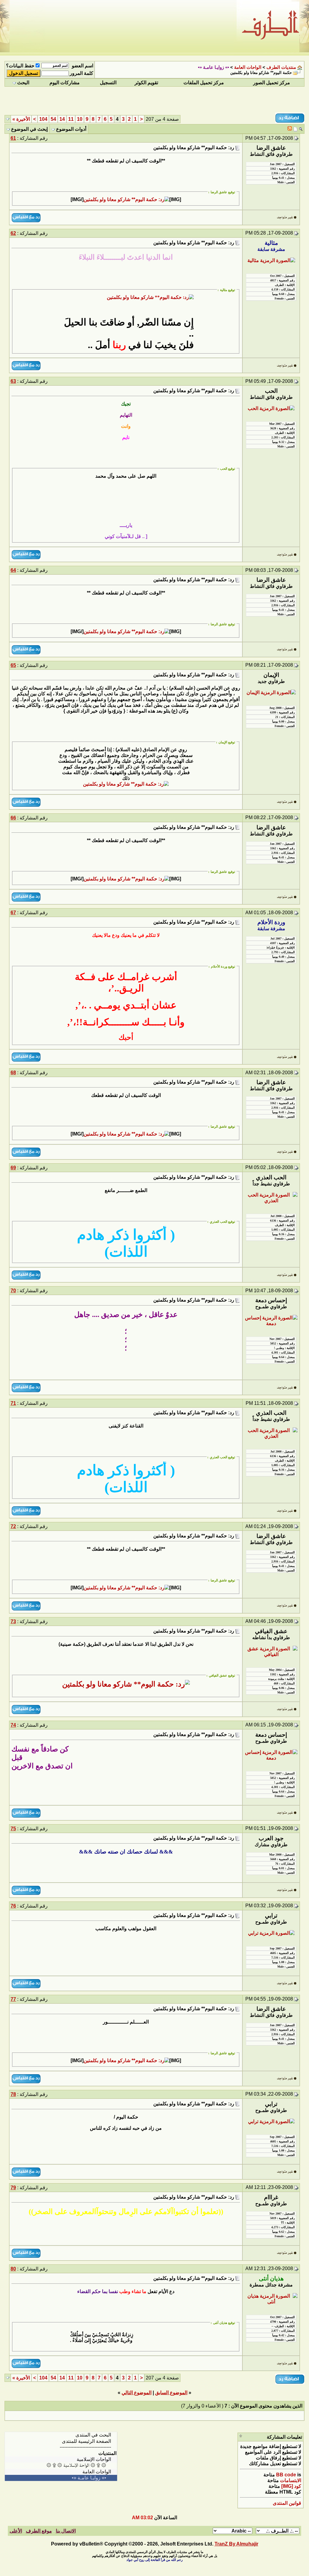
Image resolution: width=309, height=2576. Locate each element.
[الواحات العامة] (61, 2472)
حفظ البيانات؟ (20, 66)
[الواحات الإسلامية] (61, 2459)
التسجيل (108, 83)
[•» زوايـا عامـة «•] (61, 2478)
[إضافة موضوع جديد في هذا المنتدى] (295, 129)
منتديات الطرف (281, 67)
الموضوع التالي (137, 2393)
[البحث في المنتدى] (61, 2435)
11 (71, 119)
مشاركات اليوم (65, 83)
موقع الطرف (39, 2531)
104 (43, 119)
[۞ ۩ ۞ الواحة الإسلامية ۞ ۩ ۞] (61, 2465)
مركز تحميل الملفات (204, 83)
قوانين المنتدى (287, 2503)
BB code (286, 2475)
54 (53, 119)
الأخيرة (21, 119)
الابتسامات (291, 2480)
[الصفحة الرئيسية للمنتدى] (61, 2441)
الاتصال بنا (66, 2531)
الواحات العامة (248, 67)
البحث (23, 83)
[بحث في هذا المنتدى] (301, 129)
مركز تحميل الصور (272, 83)
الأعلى (16, 2531)
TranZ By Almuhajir (236, 2544)
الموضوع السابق (171, 2393)
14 (62, 119)
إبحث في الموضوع (29, 129)
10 (80, 119)
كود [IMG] (291, 2486)
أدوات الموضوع (71, 129)
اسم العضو (83, 66)
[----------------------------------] (61, 2447)
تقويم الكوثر (146, 83)
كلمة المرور (81, 73)
